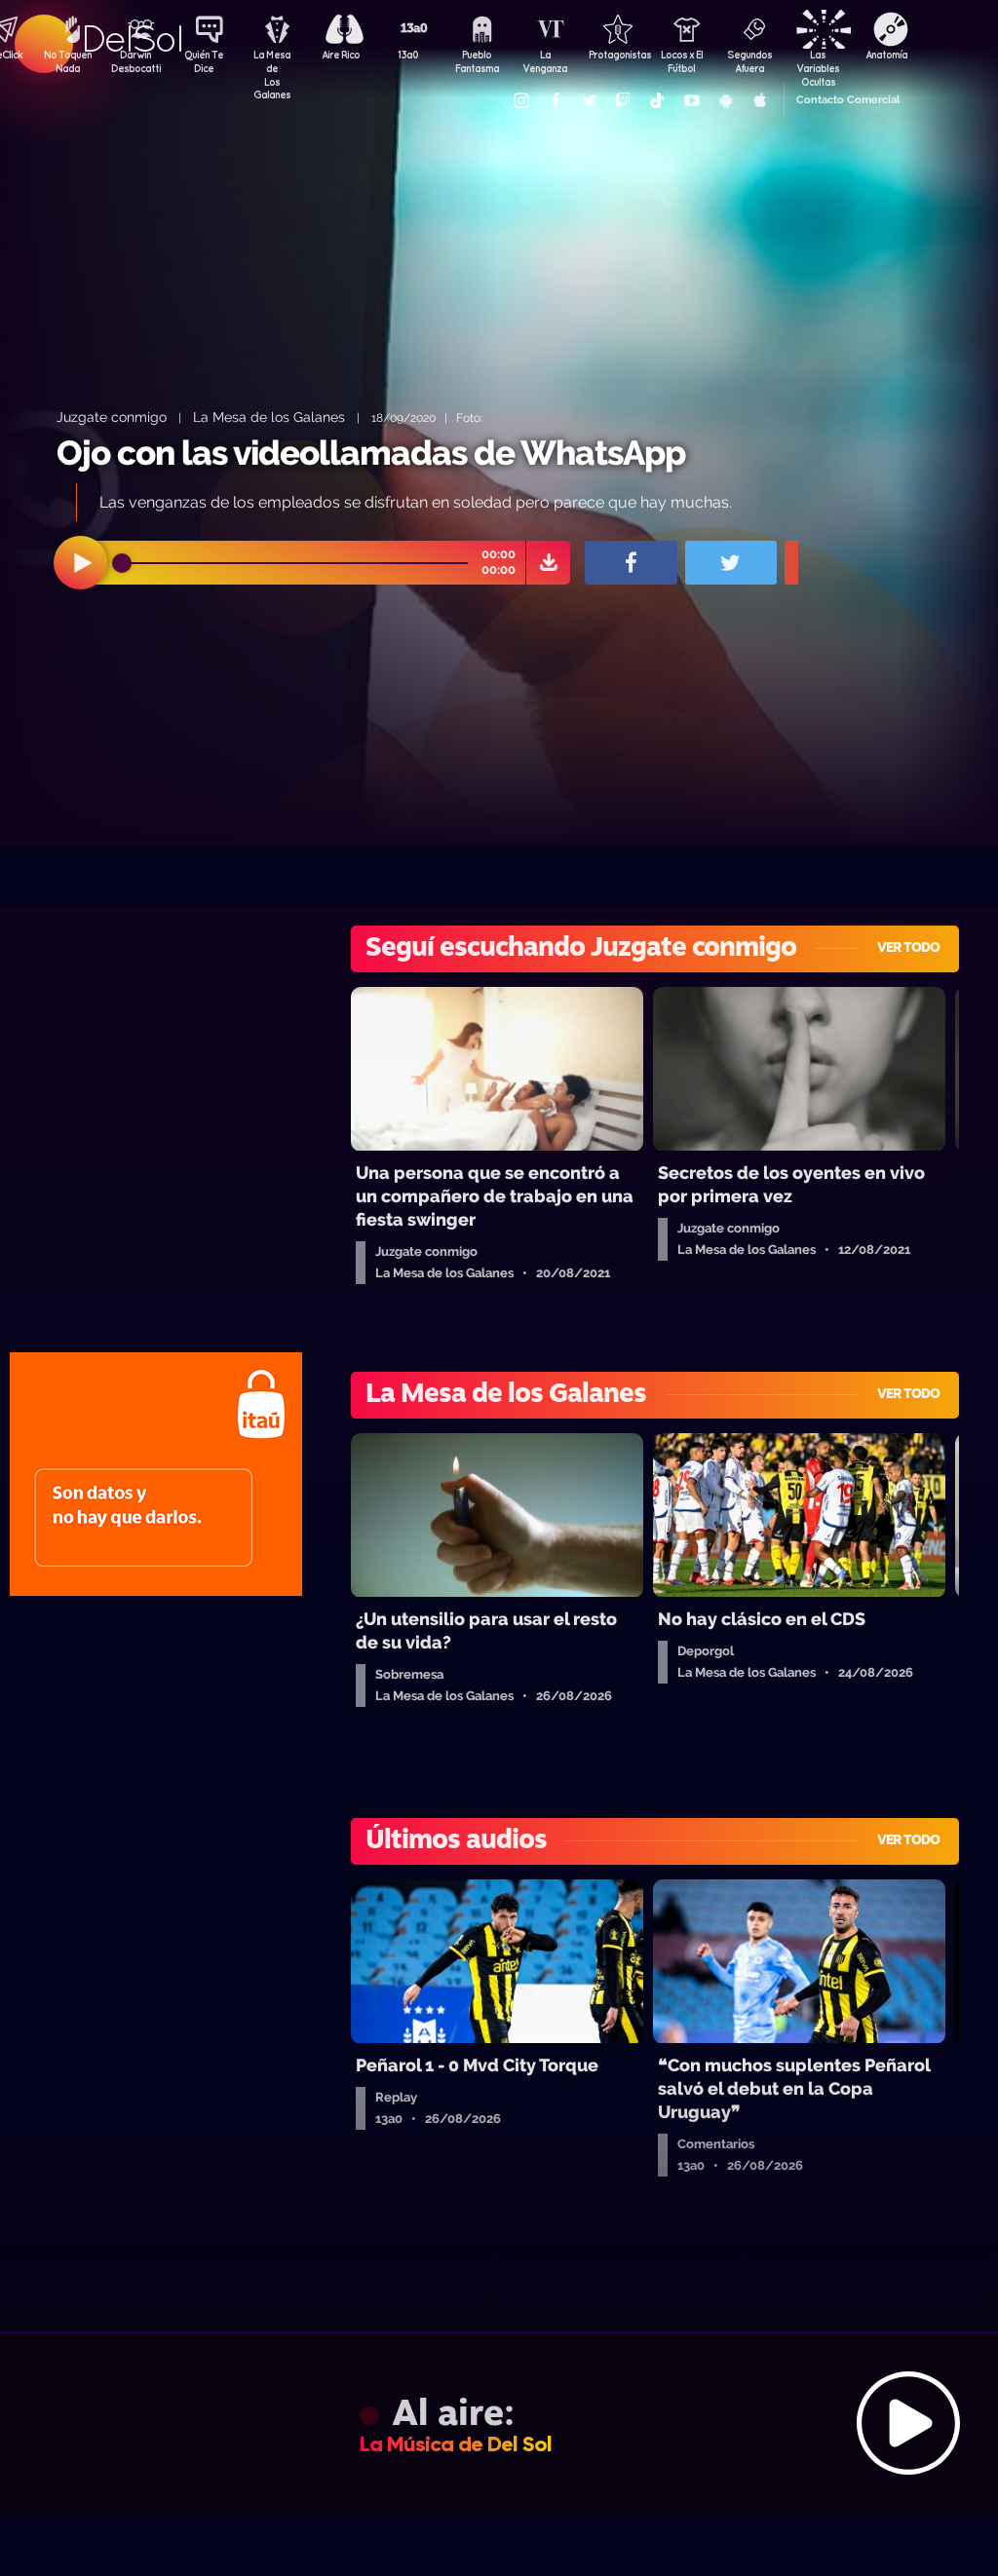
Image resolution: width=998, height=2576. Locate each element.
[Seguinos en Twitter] (589, 100)
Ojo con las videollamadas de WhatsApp (371, 453)
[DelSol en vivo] (499, 2423)
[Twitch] (623, 100)
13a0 (408, 55)
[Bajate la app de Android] (725, 100)
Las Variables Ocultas (818, 63)
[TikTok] (657, 100)
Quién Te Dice (204, 61)
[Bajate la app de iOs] (759, 100)
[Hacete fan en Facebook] (555, 100)
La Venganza (545, 61)
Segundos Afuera (749, 61)
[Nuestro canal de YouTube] (691, 100)
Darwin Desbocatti (135, 61)
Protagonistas (613, 55)
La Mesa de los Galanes (269, 417)
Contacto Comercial (848, 100)
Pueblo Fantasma (477, 61)
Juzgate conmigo (112, 417)
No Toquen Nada (68, 61)
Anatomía (886, 55)
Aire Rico (341, 55)
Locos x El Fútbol (682, 61)
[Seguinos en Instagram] (520, 100)
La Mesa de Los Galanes (272, 63)
